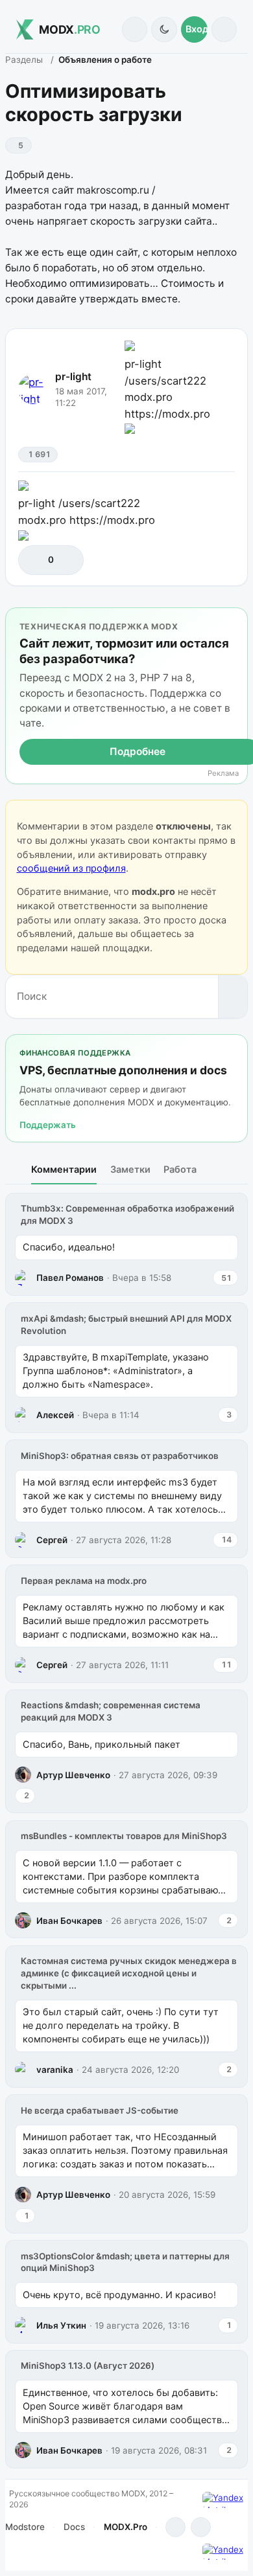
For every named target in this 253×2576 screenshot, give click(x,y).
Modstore (25, 2527)
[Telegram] (175, 2527)
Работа (180, 1169)
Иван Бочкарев (69, 1921)
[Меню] (224, 29)
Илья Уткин (61, 2325)
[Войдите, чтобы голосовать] (35, 560)
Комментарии (64, 1169)
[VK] (201, 2527)
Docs (74, 2527)
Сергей (52, 1540)
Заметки (130, 1169)
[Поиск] (135, 29)
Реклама (223, 774)
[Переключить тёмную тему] (164, 29)
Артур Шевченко (73, 1775)
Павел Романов (70, 1278)
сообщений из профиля (71, 868)
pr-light (73, 377)
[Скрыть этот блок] (235, 620)
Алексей (55, 1415)
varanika (55, 2070)
